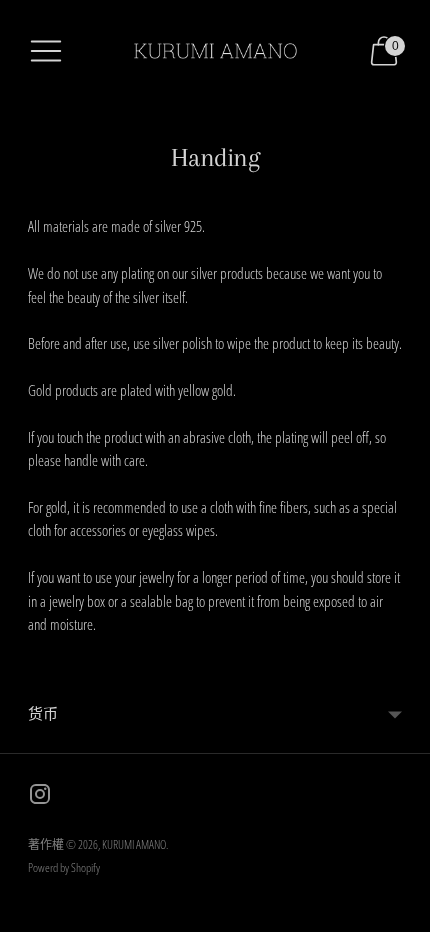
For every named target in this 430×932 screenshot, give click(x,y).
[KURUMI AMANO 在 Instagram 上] (40, 797)
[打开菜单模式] (46, 51)
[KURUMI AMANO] (215, 51)
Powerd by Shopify (64, 867)
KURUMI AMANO (134, 844)
